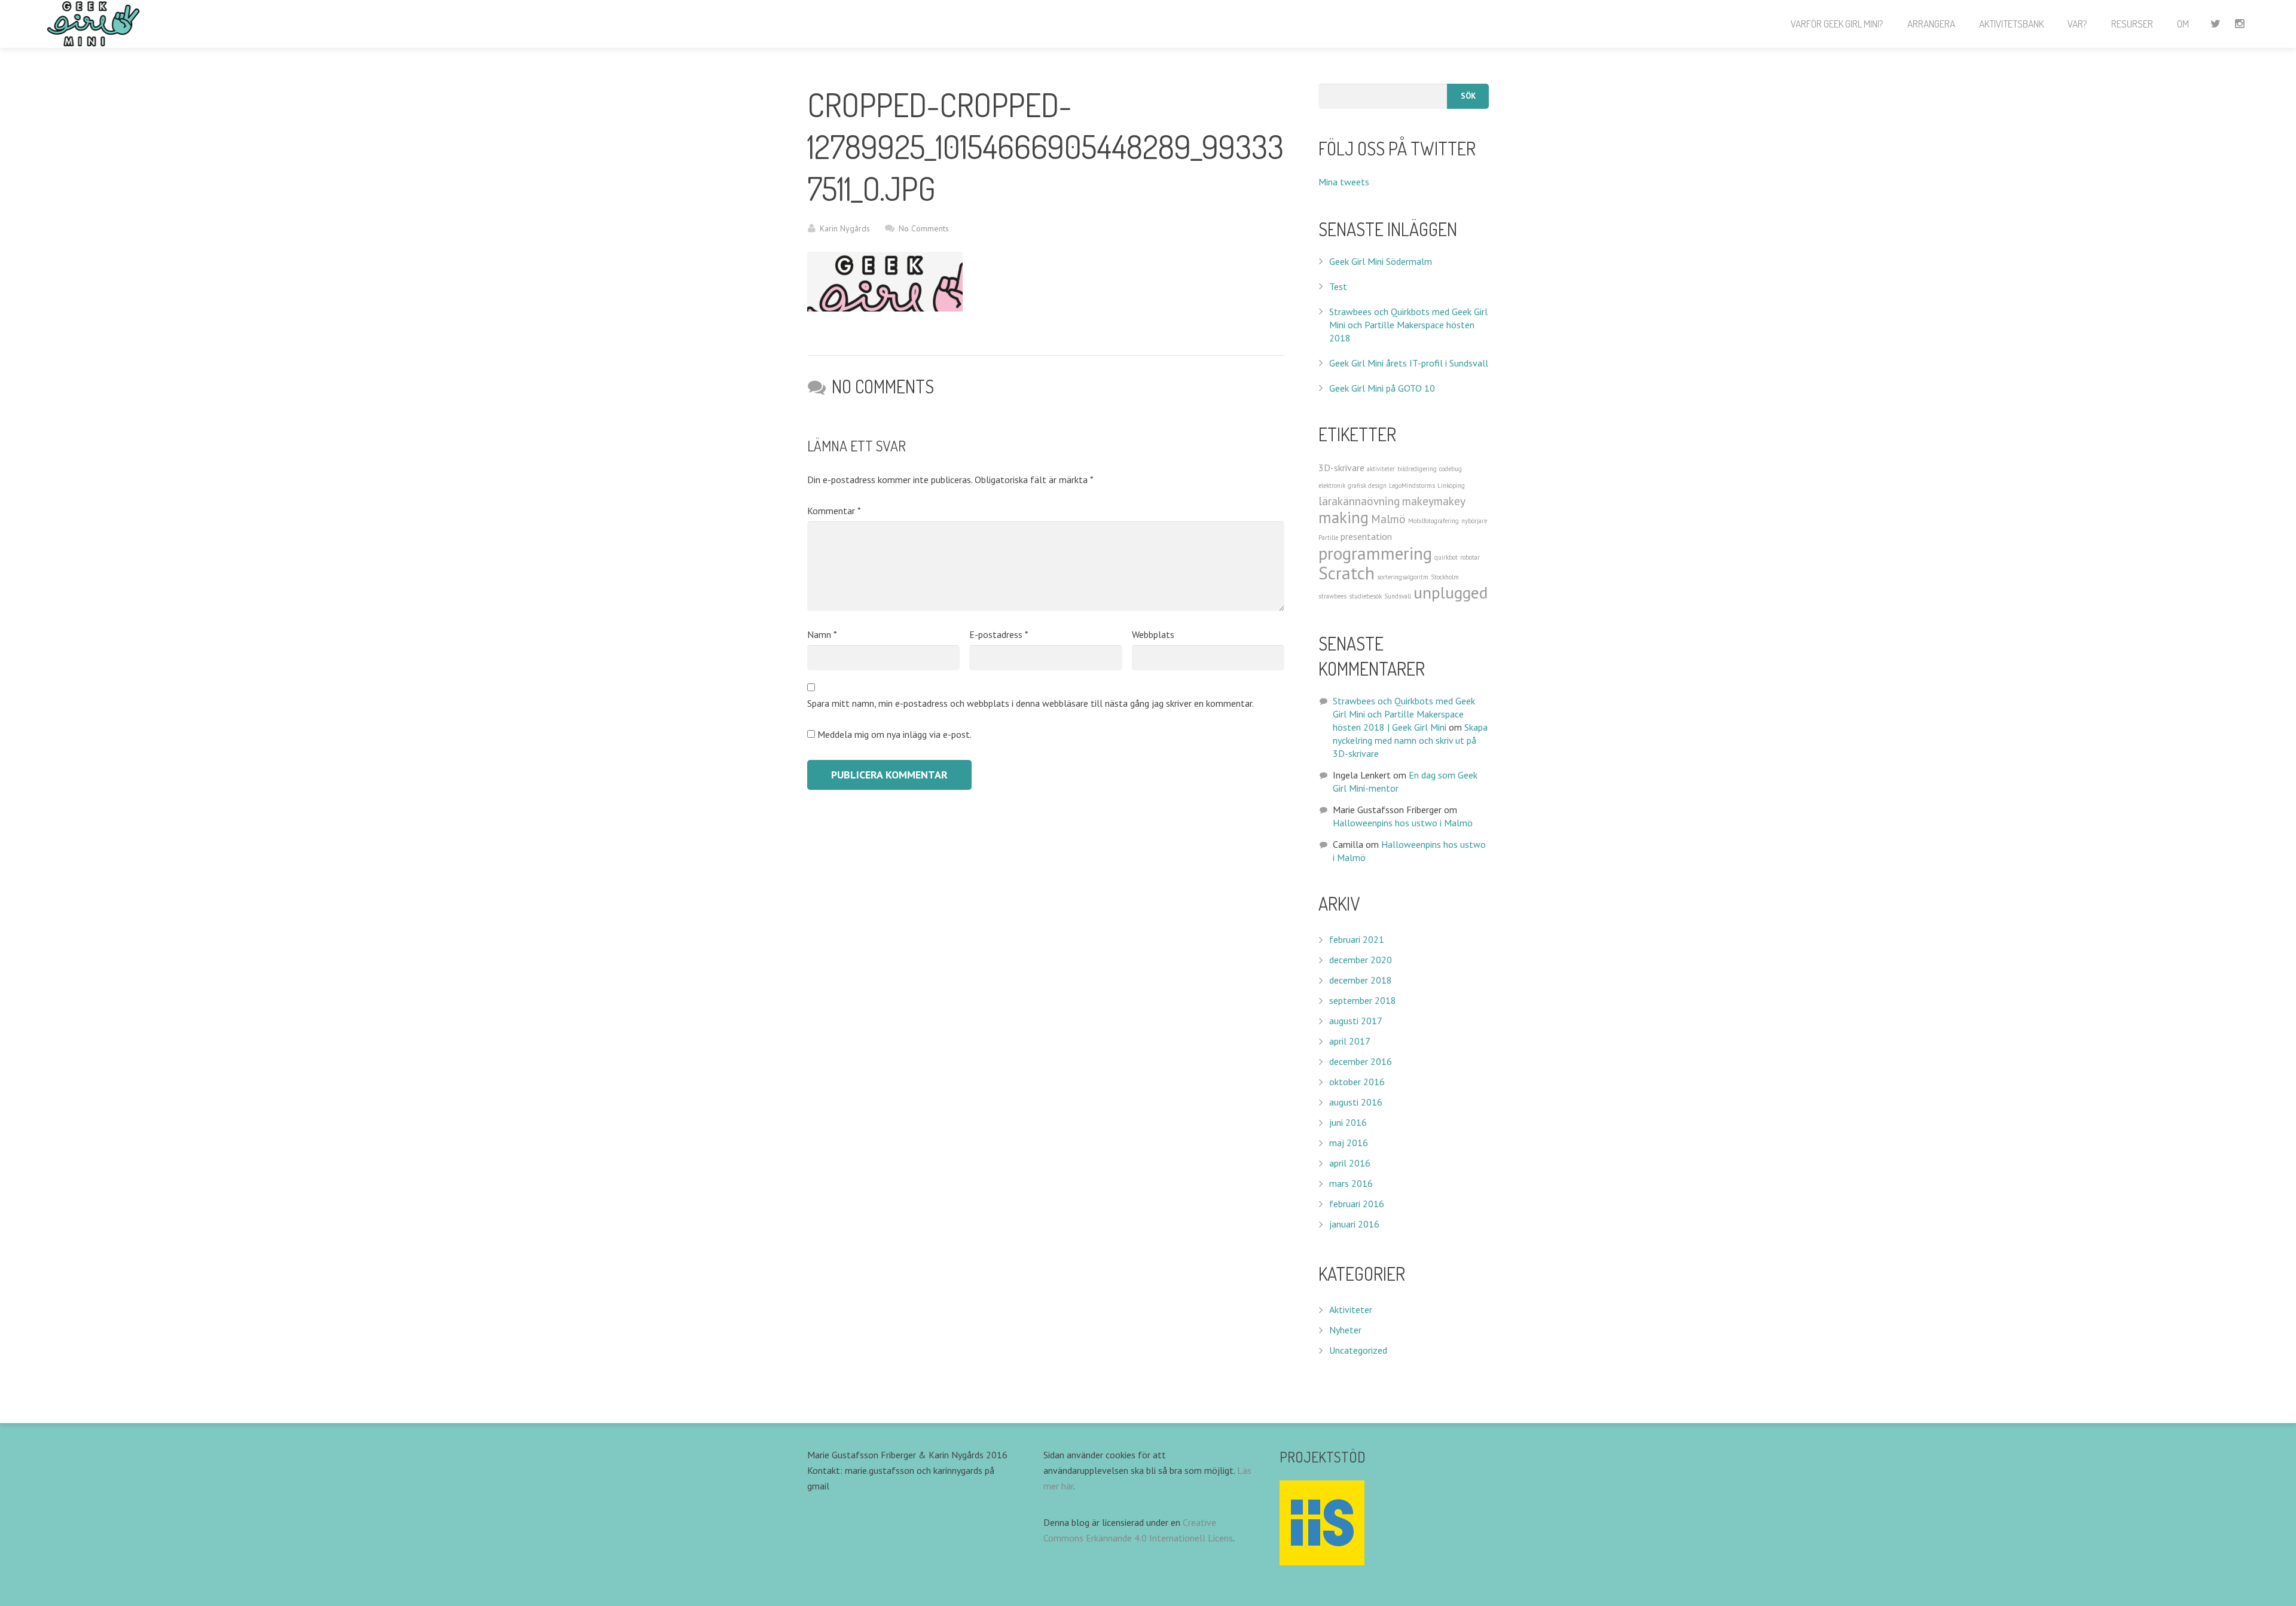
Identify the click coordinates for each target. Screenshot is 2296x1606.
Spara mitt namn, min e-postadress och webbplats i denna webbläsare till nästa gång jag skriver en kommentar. (1031, 703)
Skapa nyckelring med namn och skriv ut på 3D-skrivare (1410, 740)
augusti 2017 (1356, 1021)
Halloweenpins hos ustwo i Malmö (1403, 823)
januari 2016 (1354, 1224)
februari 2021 (1357, 939)
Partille (1328, 538)
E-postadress (999, 634)
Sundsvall (1398, 596)
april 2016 (1350, 1163)
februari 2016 (1357, 1204)
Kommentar (834, 511)
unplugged (1451, 593)
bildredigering (1417, 469)
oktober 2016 (1357, 1082)
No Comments (924, 228)
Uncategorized (1358, 1350)
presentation (1366, 536)
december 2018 (1361, 980)
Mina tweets (1344, 182)
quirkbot (1446, 557)
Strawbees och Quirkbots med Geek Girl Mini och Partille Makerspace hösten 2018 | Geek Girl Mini (1404, 714)
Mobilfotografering (1434, 521)
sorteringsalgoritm (1403, 577)
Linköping (1451, 486)
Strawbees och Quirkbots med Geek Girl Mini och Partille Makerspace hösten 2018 (1408, 325)
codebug (1451, 469)
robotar (1470, 557)
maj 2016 (1349, 1143)
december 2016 (1361, 1061)
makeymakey (1434, 501)
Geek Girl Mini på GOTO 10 (1382, 388)
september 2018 (1363, 1000)
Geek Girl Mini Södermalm (1381, 261)
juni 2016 (1348, 1122)
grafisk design (1367, 486)
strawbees (1332, 596)
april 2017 (1350, 1041)
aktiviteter (1381, 469)
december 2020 (1361, 960)
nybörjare (1474, 521)
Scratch (1347, 573)
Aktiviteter (1351, 1309)
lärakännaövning (1359, 501)
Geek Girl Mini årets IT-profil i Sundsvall (1409, 363)
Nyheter (1345, 1330)
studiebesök (1365, 596)
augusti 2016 (1356, 1102)
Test (1338, 286)
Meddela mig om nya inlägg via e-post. (894, 734)
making (1344, 517)
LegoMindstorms (1412, 486)
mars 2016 (1351, 1183)
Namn (822, 634)
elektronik (1332, 486)
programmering (1375, 553)
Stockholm (1445, 577)
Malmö (1388, 519)
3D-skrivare (1341, 468)
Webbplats (1153, 634)
